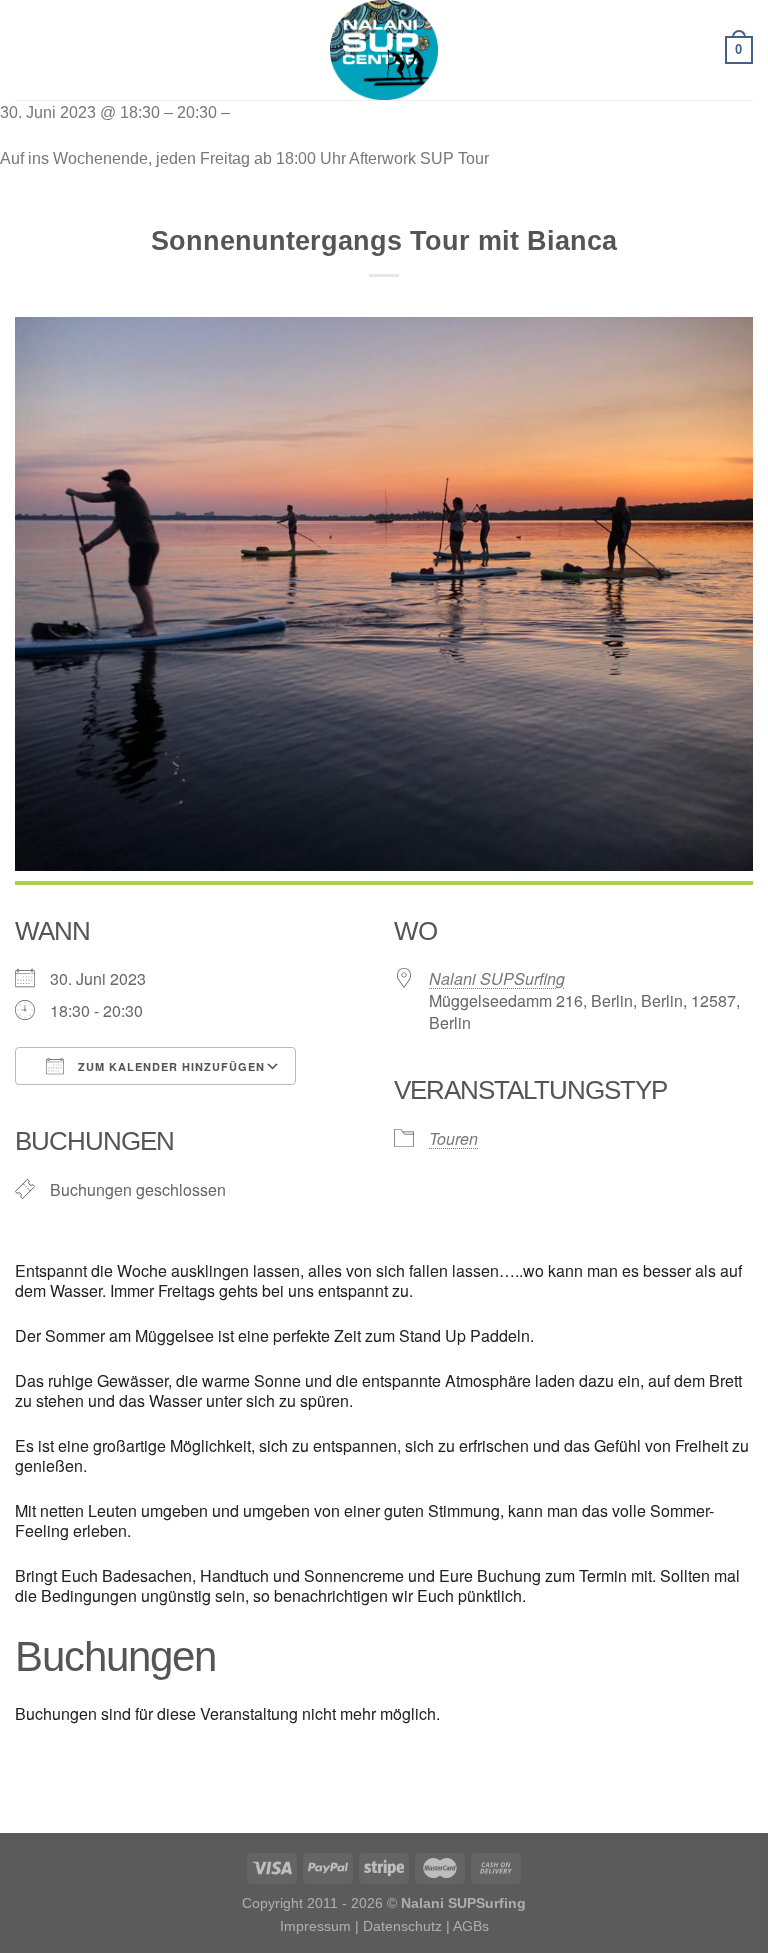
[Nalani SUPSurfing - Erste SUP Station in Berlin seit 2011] (384, 50)
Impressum (315, 1926)
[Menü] (27, 49)
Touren (453, 1138)
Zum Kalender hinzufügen (169, 1066)
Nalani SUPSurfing (497, 978)
